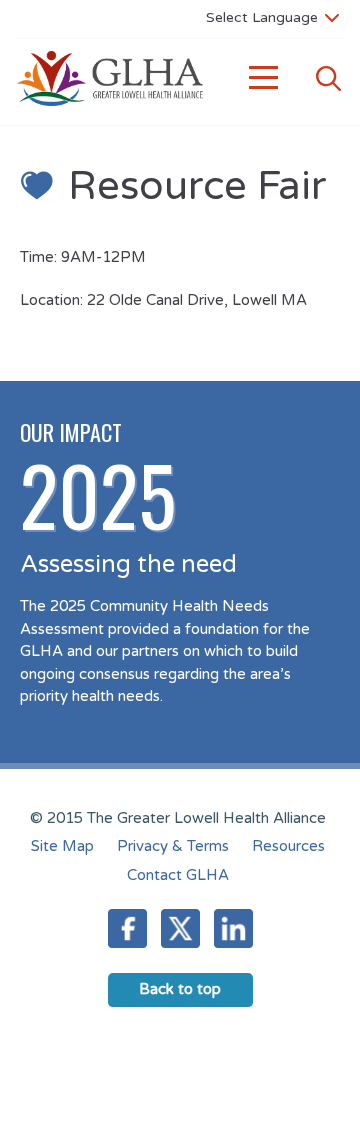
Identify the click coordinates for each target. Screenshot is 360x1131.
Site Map (62, 846)
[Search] (328, 78)
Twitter (180, 928)
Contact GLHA (178, 875)
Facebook (127, 928)
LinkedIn (233, 928)
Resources (288, 846)
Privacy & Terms (173, 846)
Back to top (180, 989)
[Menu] (264, 78)
